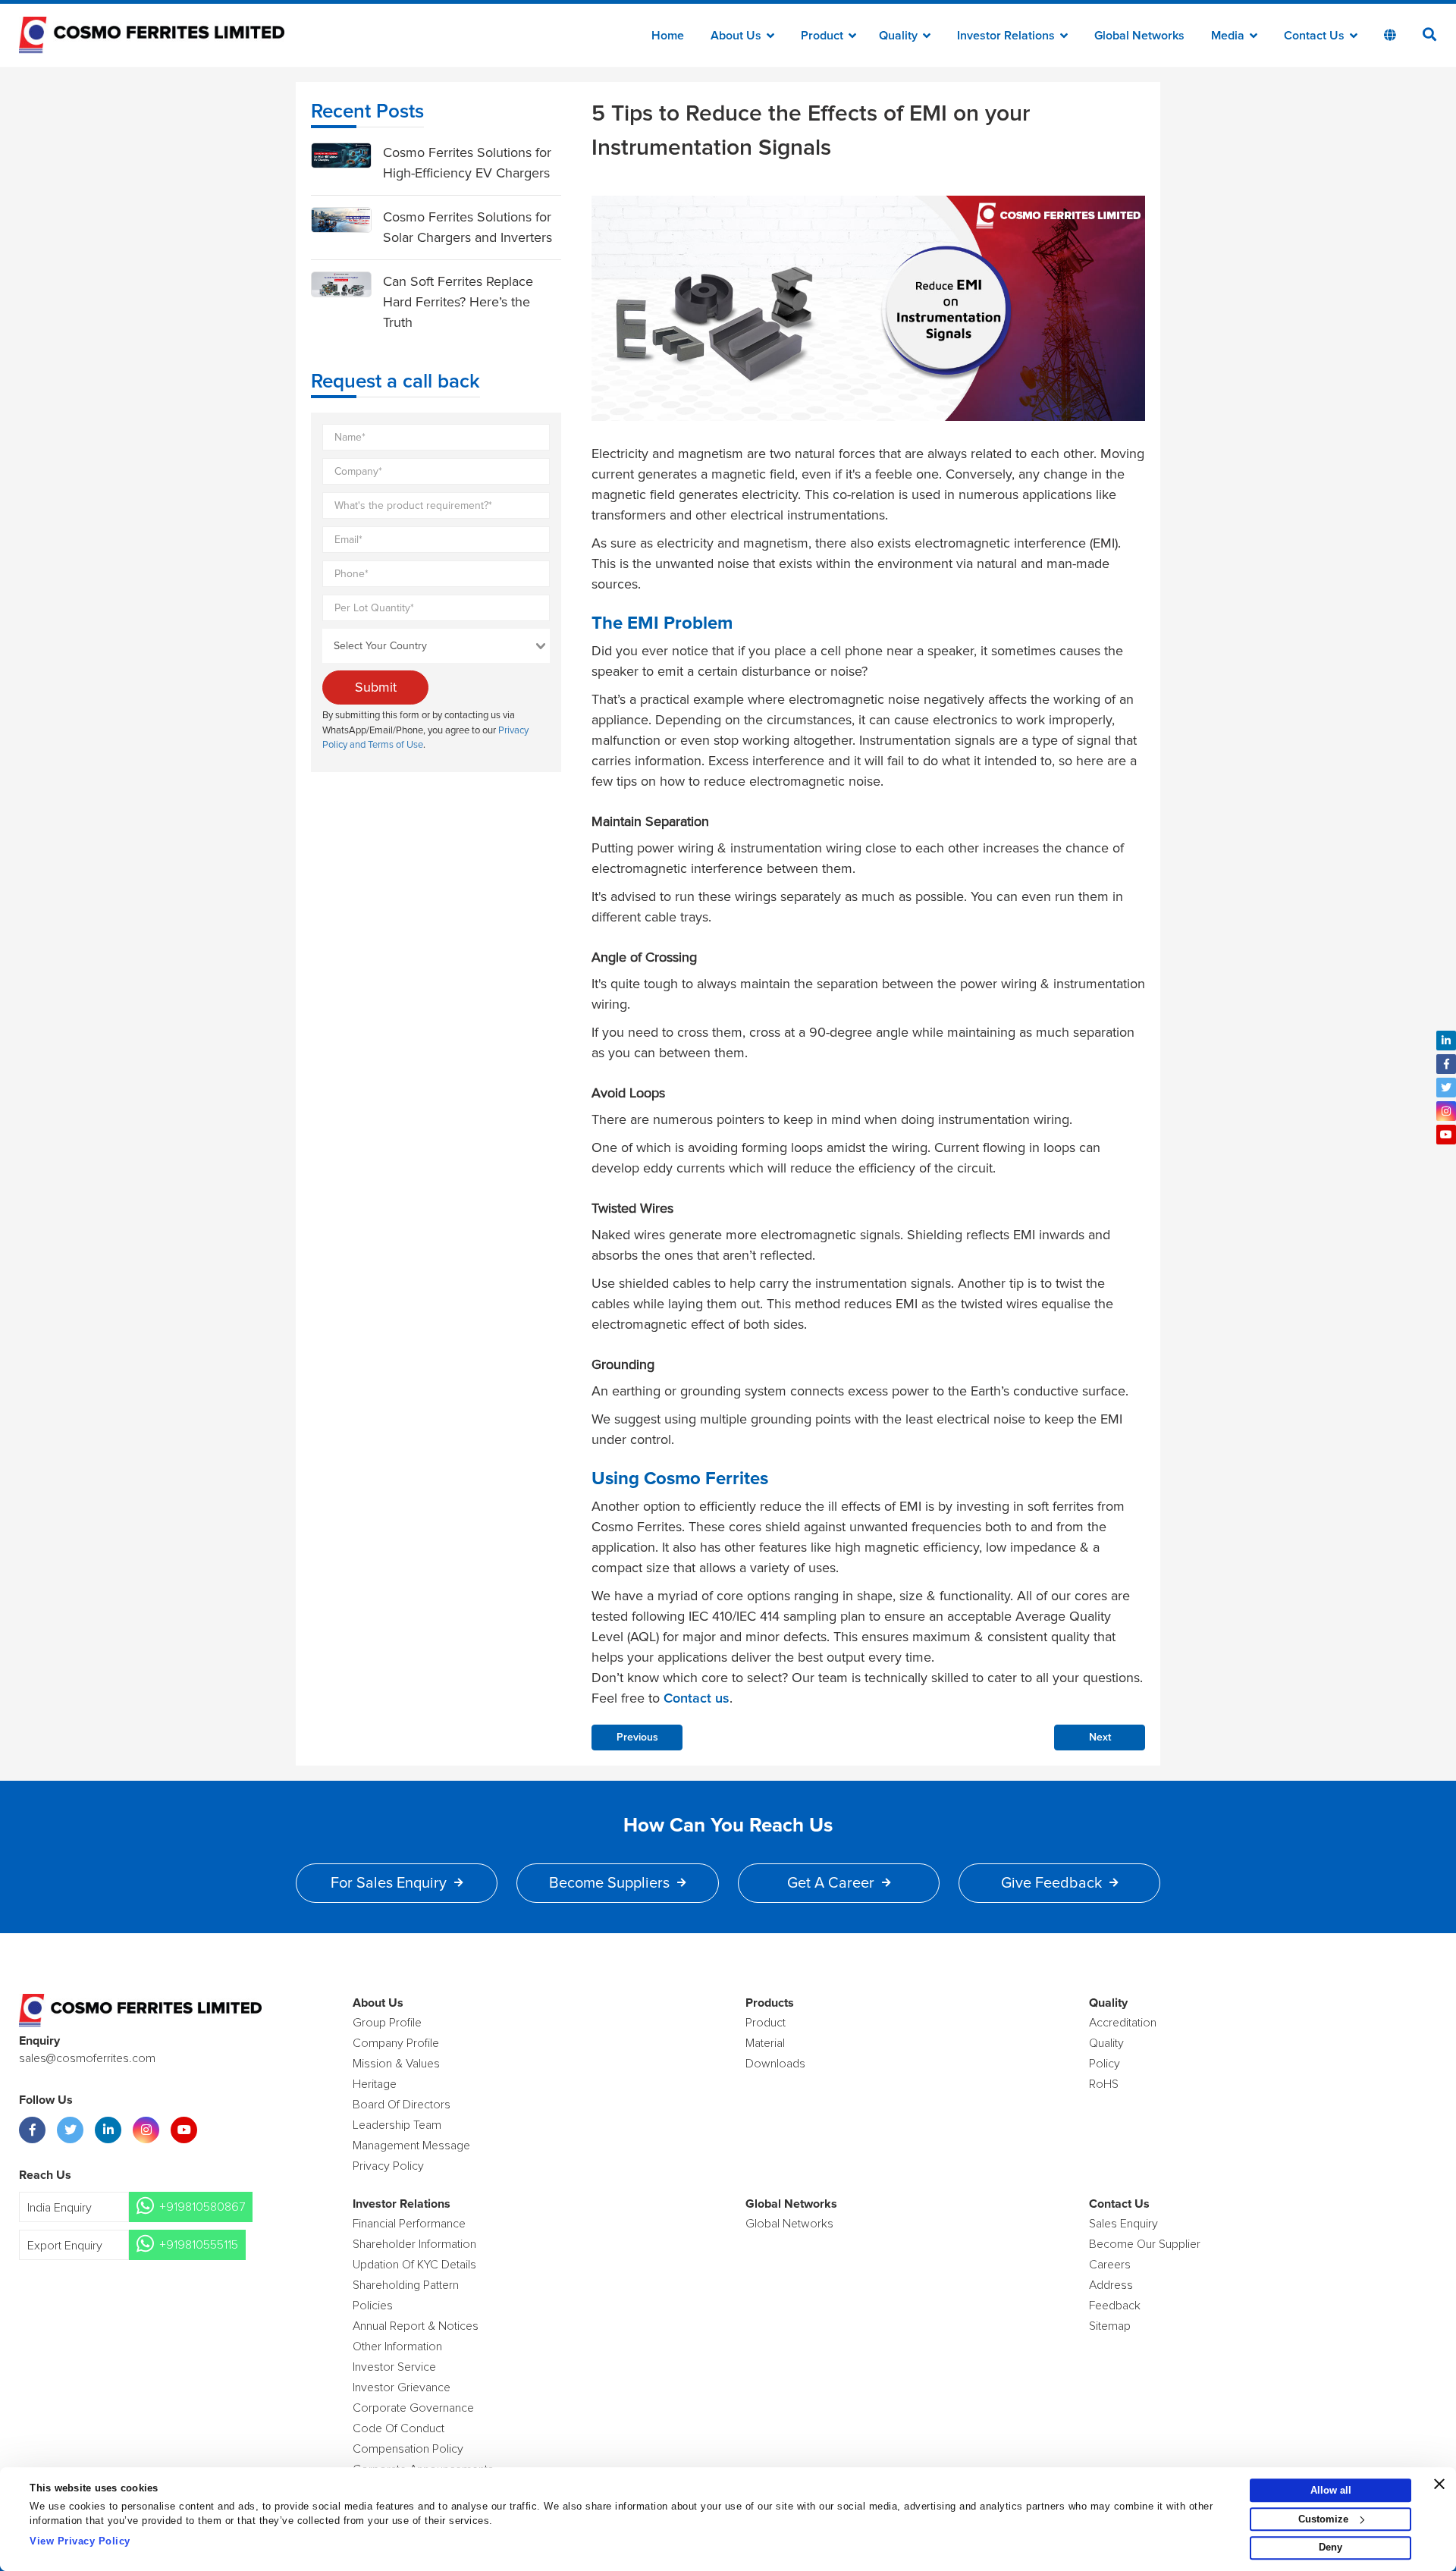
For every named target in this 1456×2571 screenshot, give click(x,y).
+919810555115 (199, 2245)
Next (1100, 1738)
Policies (373, 2306)
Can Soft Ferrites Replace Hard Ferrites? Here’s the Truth (458, 302)
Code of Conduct (399, 2428)
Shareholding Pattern (406, 2285)
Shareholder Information (414, 2244)
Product (824, 36)
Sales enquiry (1123, 2224)
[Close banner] (1439, 2484)
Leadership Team (397, 2125)
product (766, 2023)
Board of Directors (402, 2105)
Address (1111, 2285)
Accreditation (1123, 2023)
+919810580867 (202, 2207)
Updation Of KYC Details (414, 2265)
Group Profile (387, 2023)
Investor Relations (1007, 36)
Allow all (1331, 2490)
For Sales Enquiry (389, 1883)
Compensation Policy (408, 2449)
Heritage (375, 2084)
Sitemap (1110, 2326)
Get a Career (831, 1883)
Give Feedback (1051, 1883)
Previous (637, 1738)
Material (765, 2043)
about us (737, 36)
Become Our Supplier (1145, 2244)
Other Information (397, 2347)
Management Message (411, 2146)
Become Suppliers (609, 1883)
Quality (900, 36)
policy (1105, 2064)
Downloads (775, 2064)
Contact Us (1316, 36)
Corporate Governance (413, 2408)
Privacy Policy (388, 2166)
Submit (376, 687)
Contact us (697, 1699)
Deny (1330, 2548)
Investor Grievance (402, 2387)
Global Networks (1139, 36)
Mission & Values (396, 2064)
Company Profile (396, 2043)
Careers (1110, 2265)
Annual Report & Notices (416, 2326)
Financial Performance (409, 2224)
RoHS (1104, 2084)
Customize (1323, 2519)
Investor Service (394, 2367)
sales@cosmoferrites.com (87, 2058)
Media (1229, 36)
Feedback (1115, 2306)
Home (668, 36)
